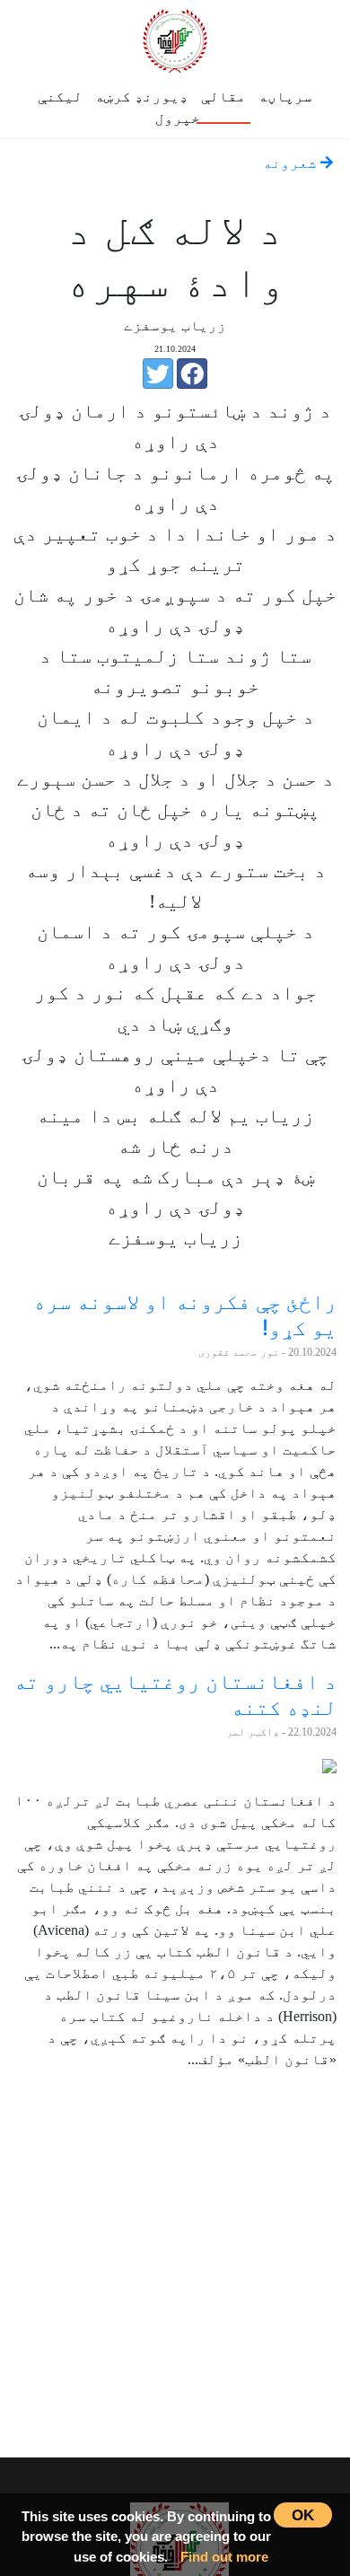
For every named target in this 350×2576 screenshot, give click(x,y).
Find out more (224, 2557)
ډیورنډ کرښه (142, 97)
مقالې (223, 97)
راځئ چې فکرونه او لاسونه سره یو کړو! (185, 1314)
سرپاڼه (285, 97)
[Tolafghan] (175, 38)
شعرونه (292, 163)
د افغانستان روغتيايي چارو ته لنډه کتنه (175, 1694)
